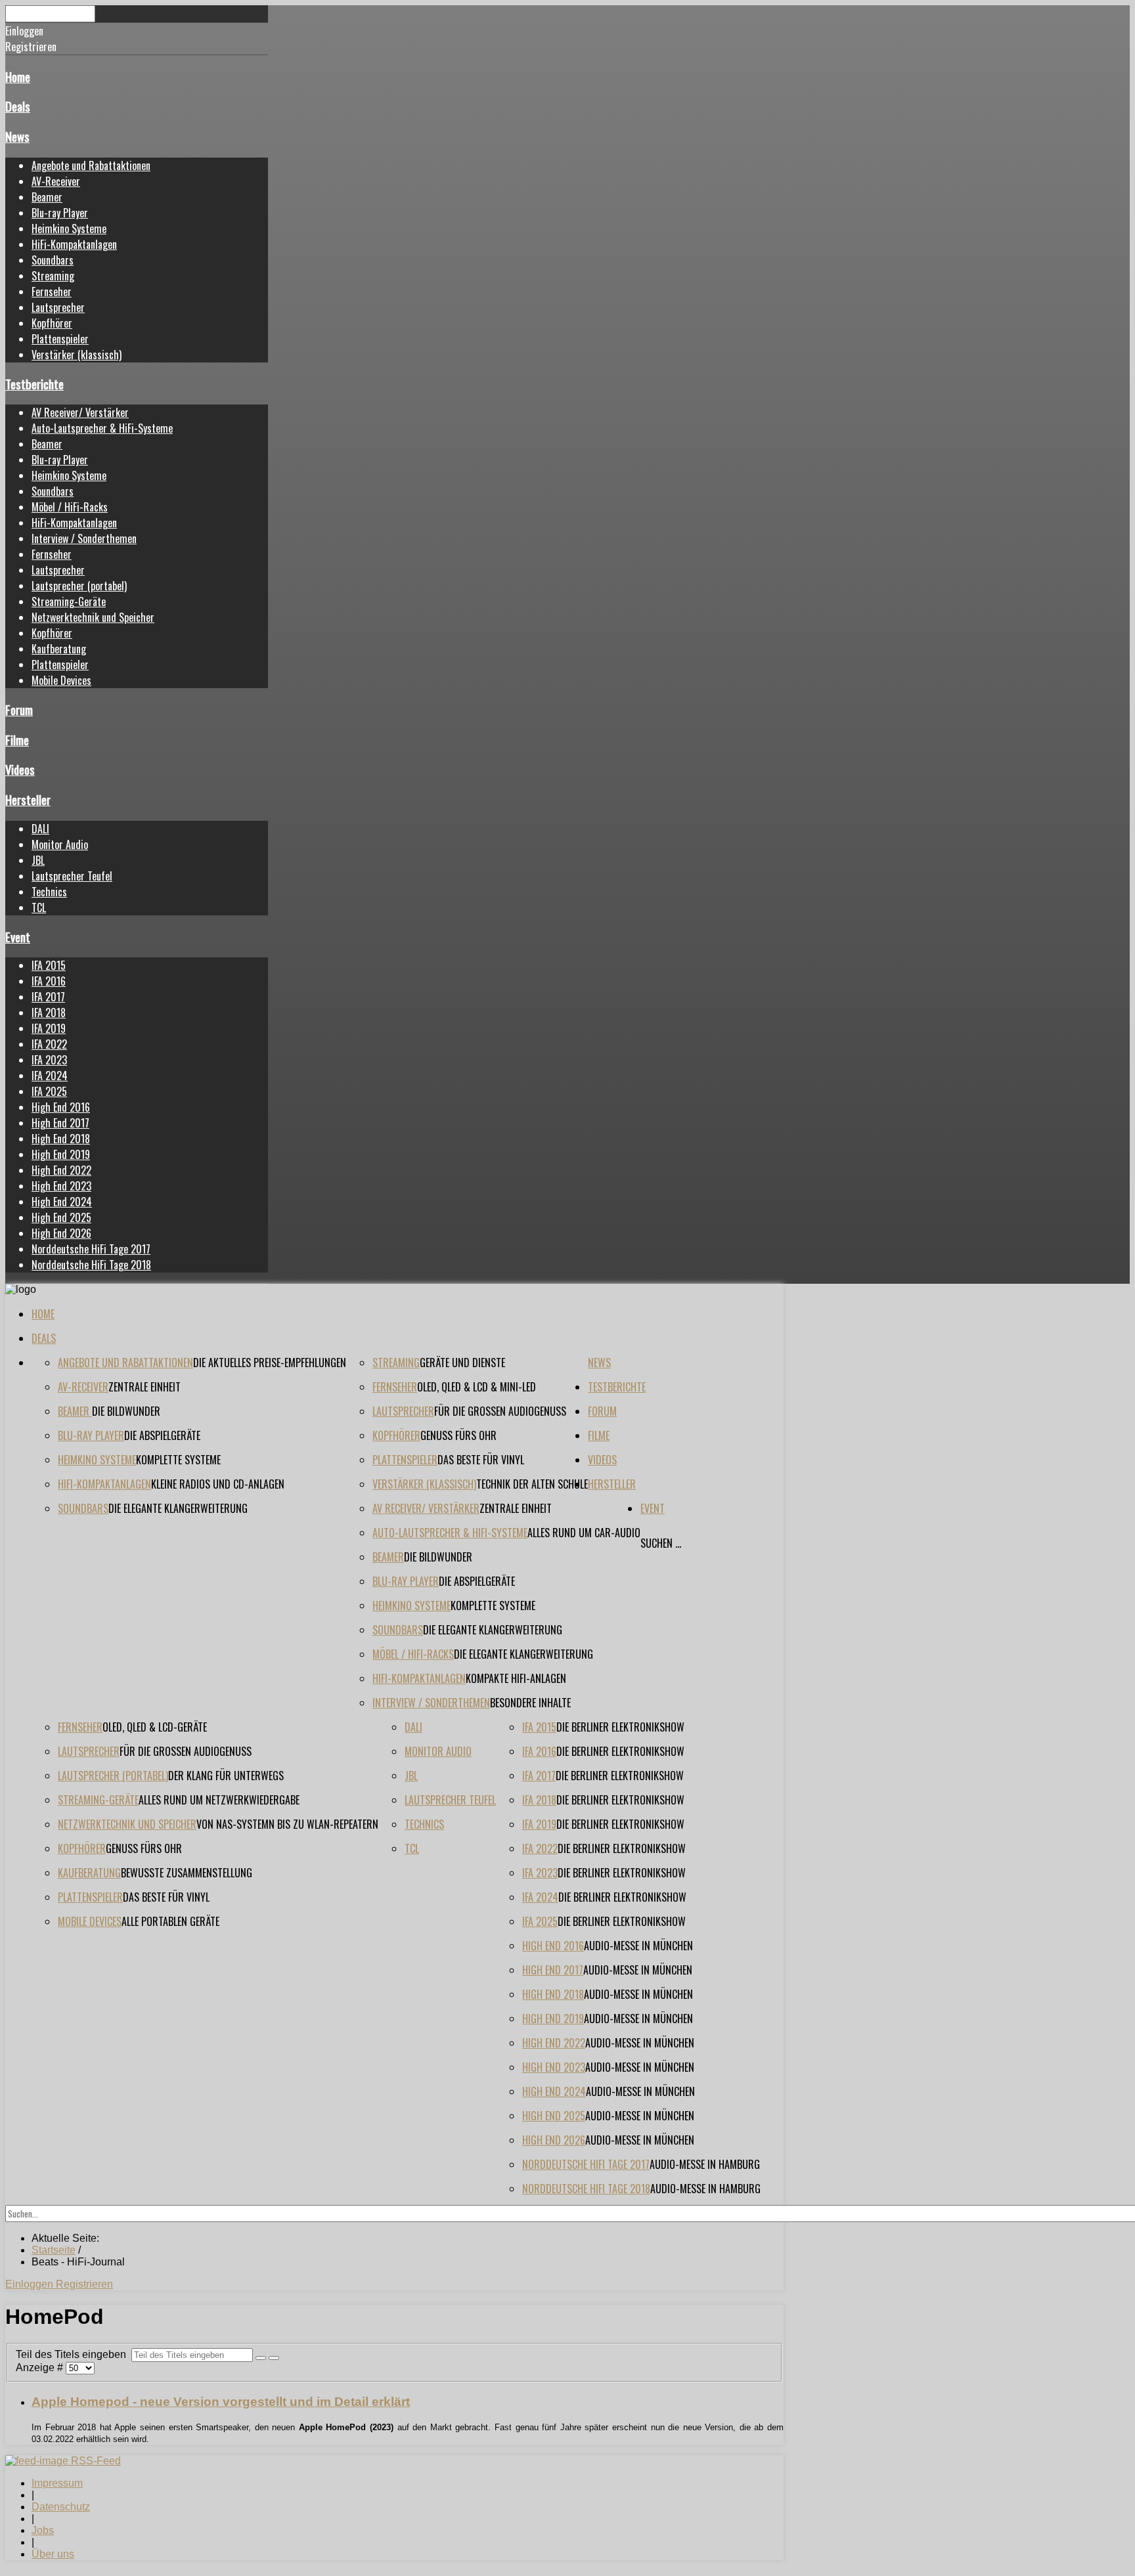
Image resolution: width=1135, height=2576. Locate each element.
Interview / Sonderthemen (84, 538)
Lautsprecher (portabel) (79, 586)
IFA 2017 (48, 997)
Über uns (53, 2554)
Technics (49, 892)
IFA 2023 (49, 1060)
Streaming (53, 276)
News (17, 136)
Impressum (57, 2483)
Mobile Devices (61, 680)
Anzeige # (41, 2368)
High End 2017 (60, 1123)
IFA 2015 (49, 965)
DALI (40, 829)
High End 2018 (61, 1139)
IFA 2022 (49, 1044)
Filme (17, 740)
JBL (38, 860)
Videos (20, 769)
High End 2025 (61, 1217)
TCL (39, 907)
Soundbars (53, 260)
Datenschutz (61, 2507)
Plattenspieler (60, 339)
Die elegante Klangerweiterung (178, 1508)
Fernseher (52, 292)
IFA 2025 (49, 1091)
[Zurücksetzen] (274, 2358)
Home (18, 76)
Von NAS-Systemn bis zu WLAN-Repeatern (287, 1824)
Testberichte (34, 384)
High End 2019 (61, 1154)
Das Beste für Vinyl (481, 1460)
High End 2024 (62, 1202)
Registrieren (84, 2284)
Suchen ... (661, 1543)
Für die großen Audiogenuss (500, 1411)
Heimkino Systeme (69, 229)
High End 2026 (61, 1233)
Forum (19, 709)
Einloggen (31, 2284)
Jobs (43, 2530)
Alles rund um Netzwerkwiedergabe (219, 1800)
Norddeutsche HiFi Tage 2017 (91, 1249)
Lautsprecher (58, 307)
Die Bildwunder (126, 1411)
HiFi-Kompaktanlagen (74, 244)
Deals (18, 106)
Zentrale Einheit (145, 1387)
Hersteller (28, 799)
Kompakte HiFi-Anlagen (516, 1678)
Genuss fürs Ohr (458, 1435)
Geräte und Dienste (462, 1363)
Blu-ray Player (60, 213)
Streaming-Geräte (69, 601)
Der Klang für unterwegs (226, 1776)
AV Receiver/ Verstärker (80, 412)
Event (18, 937)
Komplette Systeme (178, 1460)
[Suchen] (261, 2358)
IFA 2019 (49, 1028)
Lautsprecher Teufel (72, 876)
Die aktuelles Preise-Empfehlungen (270, 1363)
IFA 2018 (49, 1013)
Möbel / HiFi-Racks (70, 507)
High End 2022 (61, 1170)
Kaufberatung (59, 649)
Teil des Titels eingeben (74, 2354)
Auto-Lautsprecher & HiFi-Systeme (102, 428)
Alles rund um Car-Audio (584, 1533)
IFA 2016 (49, 981)
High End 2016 (61, 1107)
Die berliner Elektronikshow (620, 1727)
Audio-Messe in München (638, 1946)
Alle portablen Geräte (170, 1921)
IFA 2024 (50, 1076)
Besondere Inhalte (530, 1703)
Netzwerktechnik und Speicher (93, 617)
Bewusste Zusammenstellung (187, 1873)
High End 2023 (61, 1186)
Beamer (47, 197)
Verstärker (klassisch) (77, 355)
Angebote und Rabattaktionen (91, 165)
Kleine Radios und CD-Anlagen (218, 1484)
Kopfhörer (52, 323)
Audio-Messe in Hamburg (705, 2164)
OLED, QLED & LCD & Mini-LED (477, 1387)
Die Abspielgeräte (162, 1435)
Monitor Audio (60, 844)
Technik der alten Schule (532, 1484)
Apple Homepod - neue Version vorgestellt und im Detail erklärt (221, 2402)
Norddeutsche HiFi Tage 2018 (91, 1265)
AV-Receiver (56, 181)
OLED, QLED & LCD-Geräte (155, 1727)
